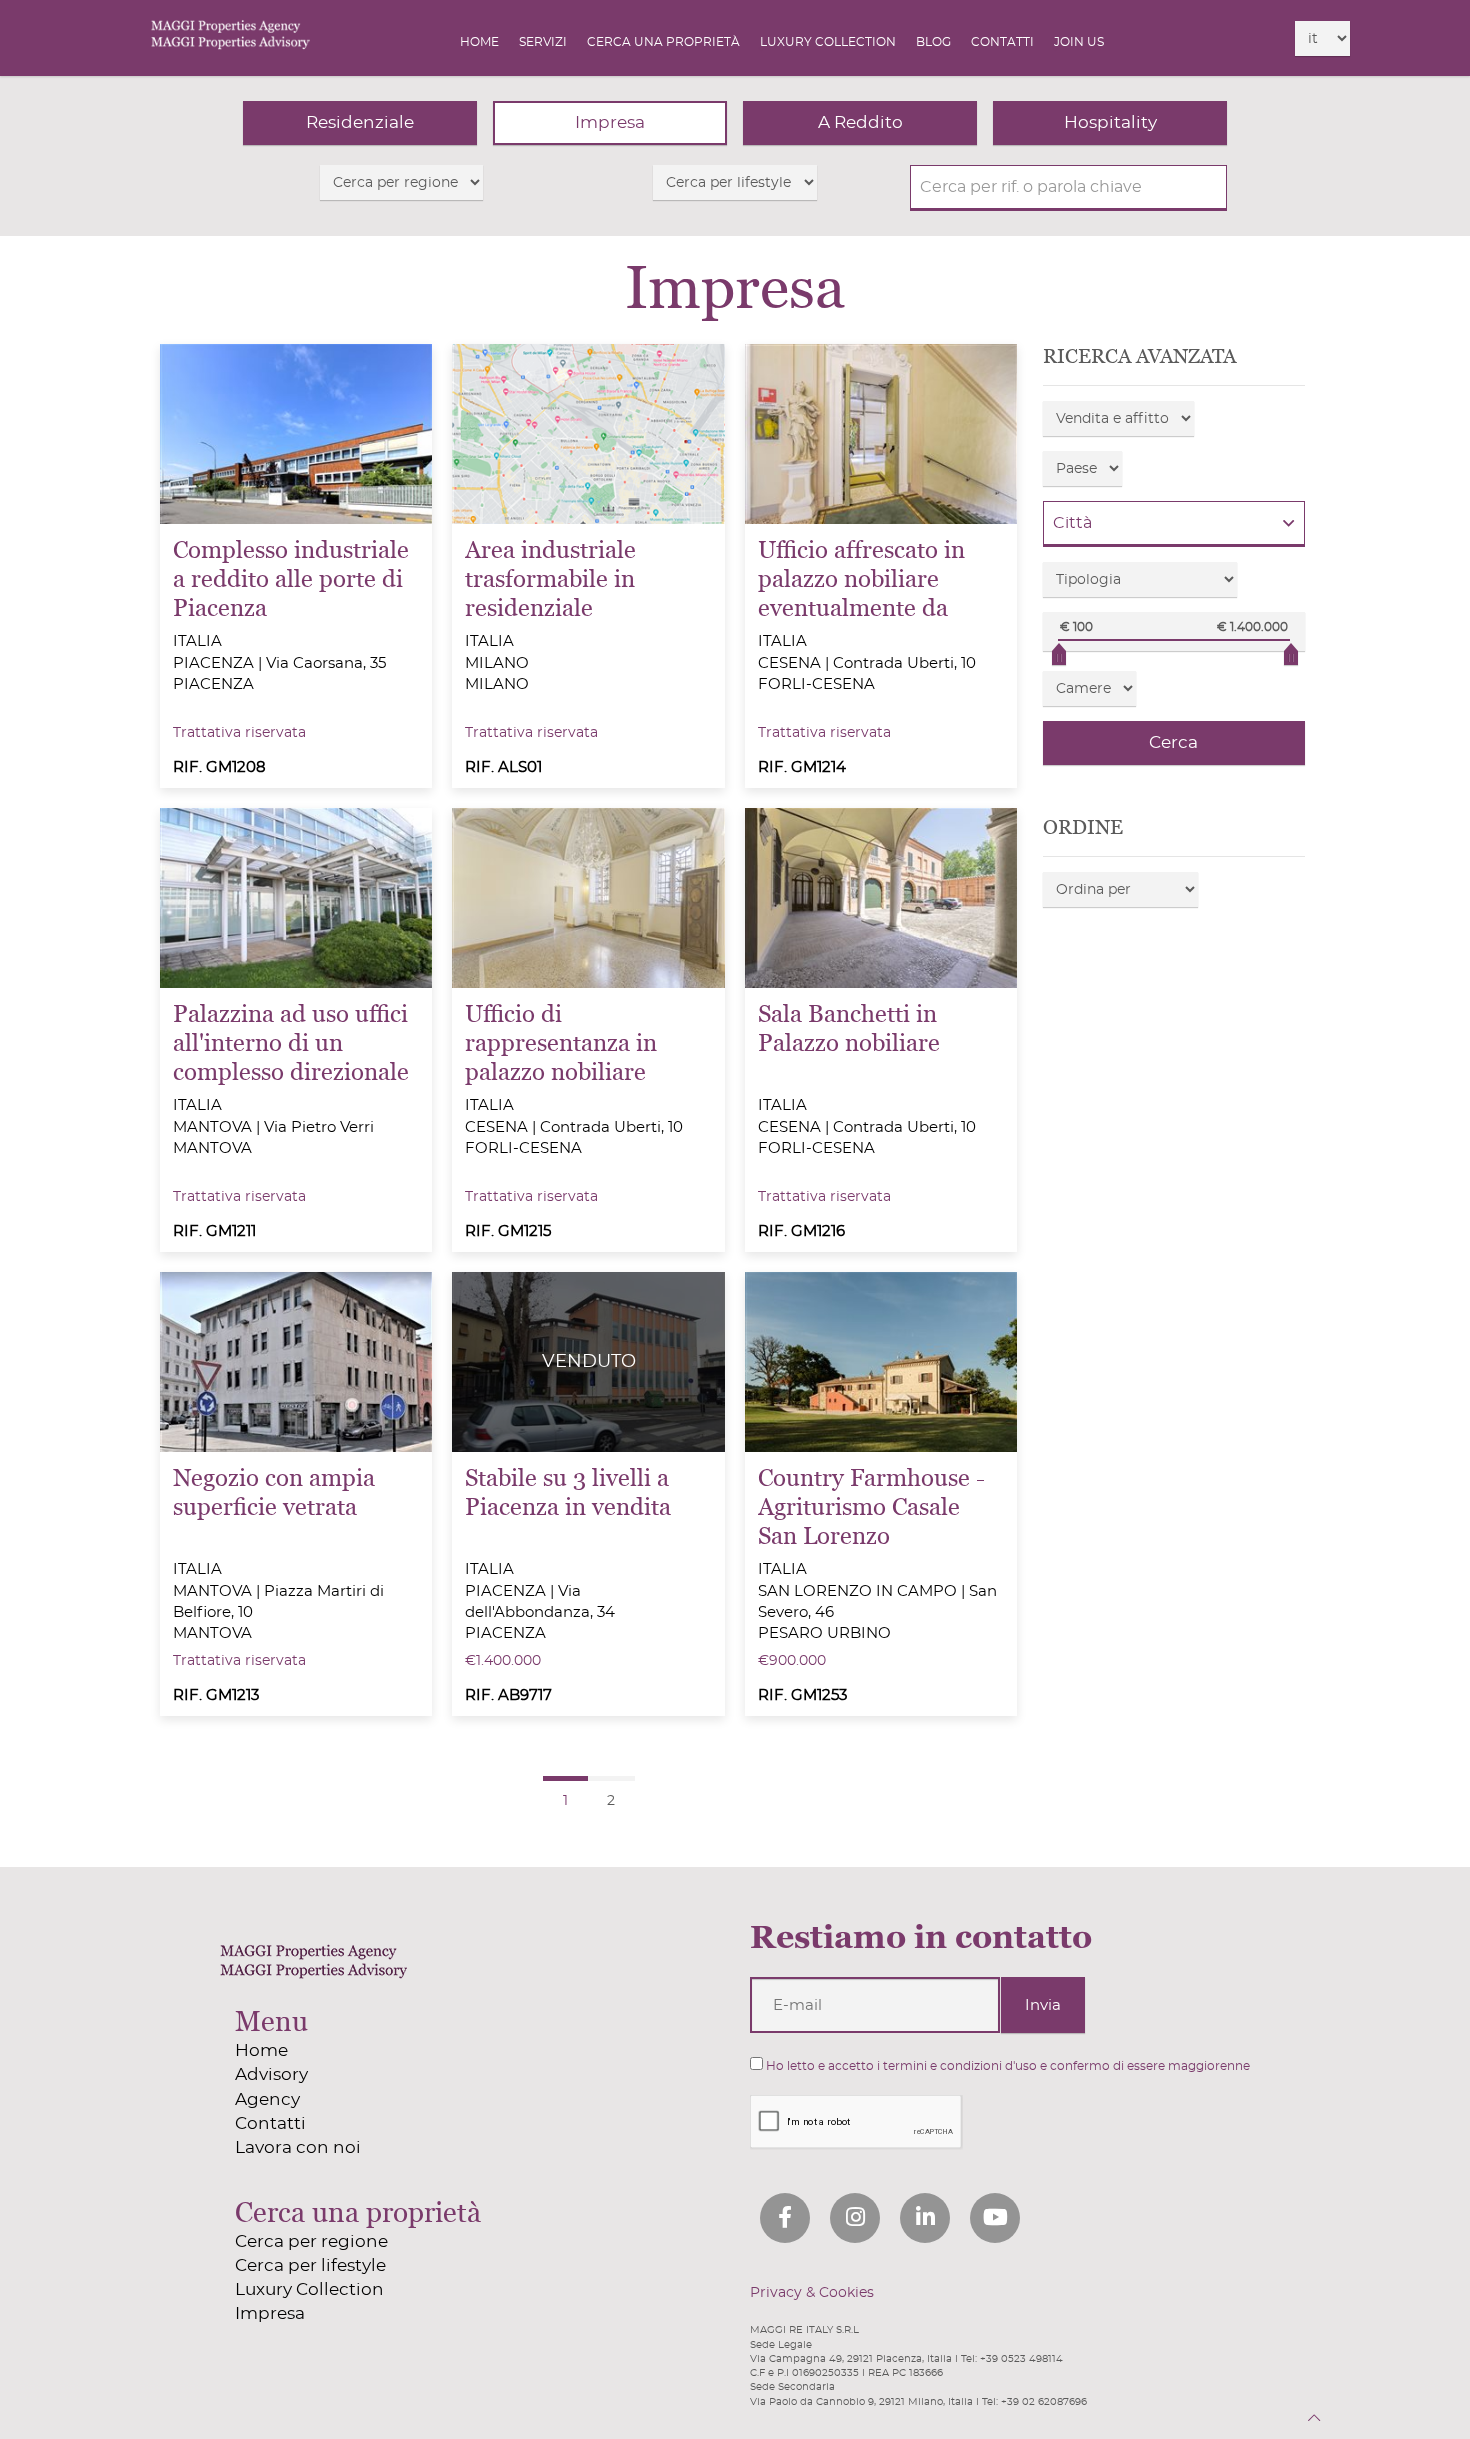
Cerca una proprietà (663, 42)
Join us (1079, 42)
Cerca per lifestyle (310, 2265)
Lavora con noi (298, 2147)
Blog (933, 42)
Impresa (610, 122)
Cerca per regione (311, 2241)
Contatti (1002, 42)
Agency (267, 2099)
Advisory (271, 2074)
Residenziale (360, 122)
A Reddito (860, 122)
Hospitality (1110, 122)
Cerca (1173, 742)
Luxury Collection (828, 42)
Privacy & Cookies (812, 2293)
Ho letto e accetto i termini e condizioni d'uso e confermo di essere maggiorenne (1006, 2066)
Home (479, 42)
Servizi (543, 42)
